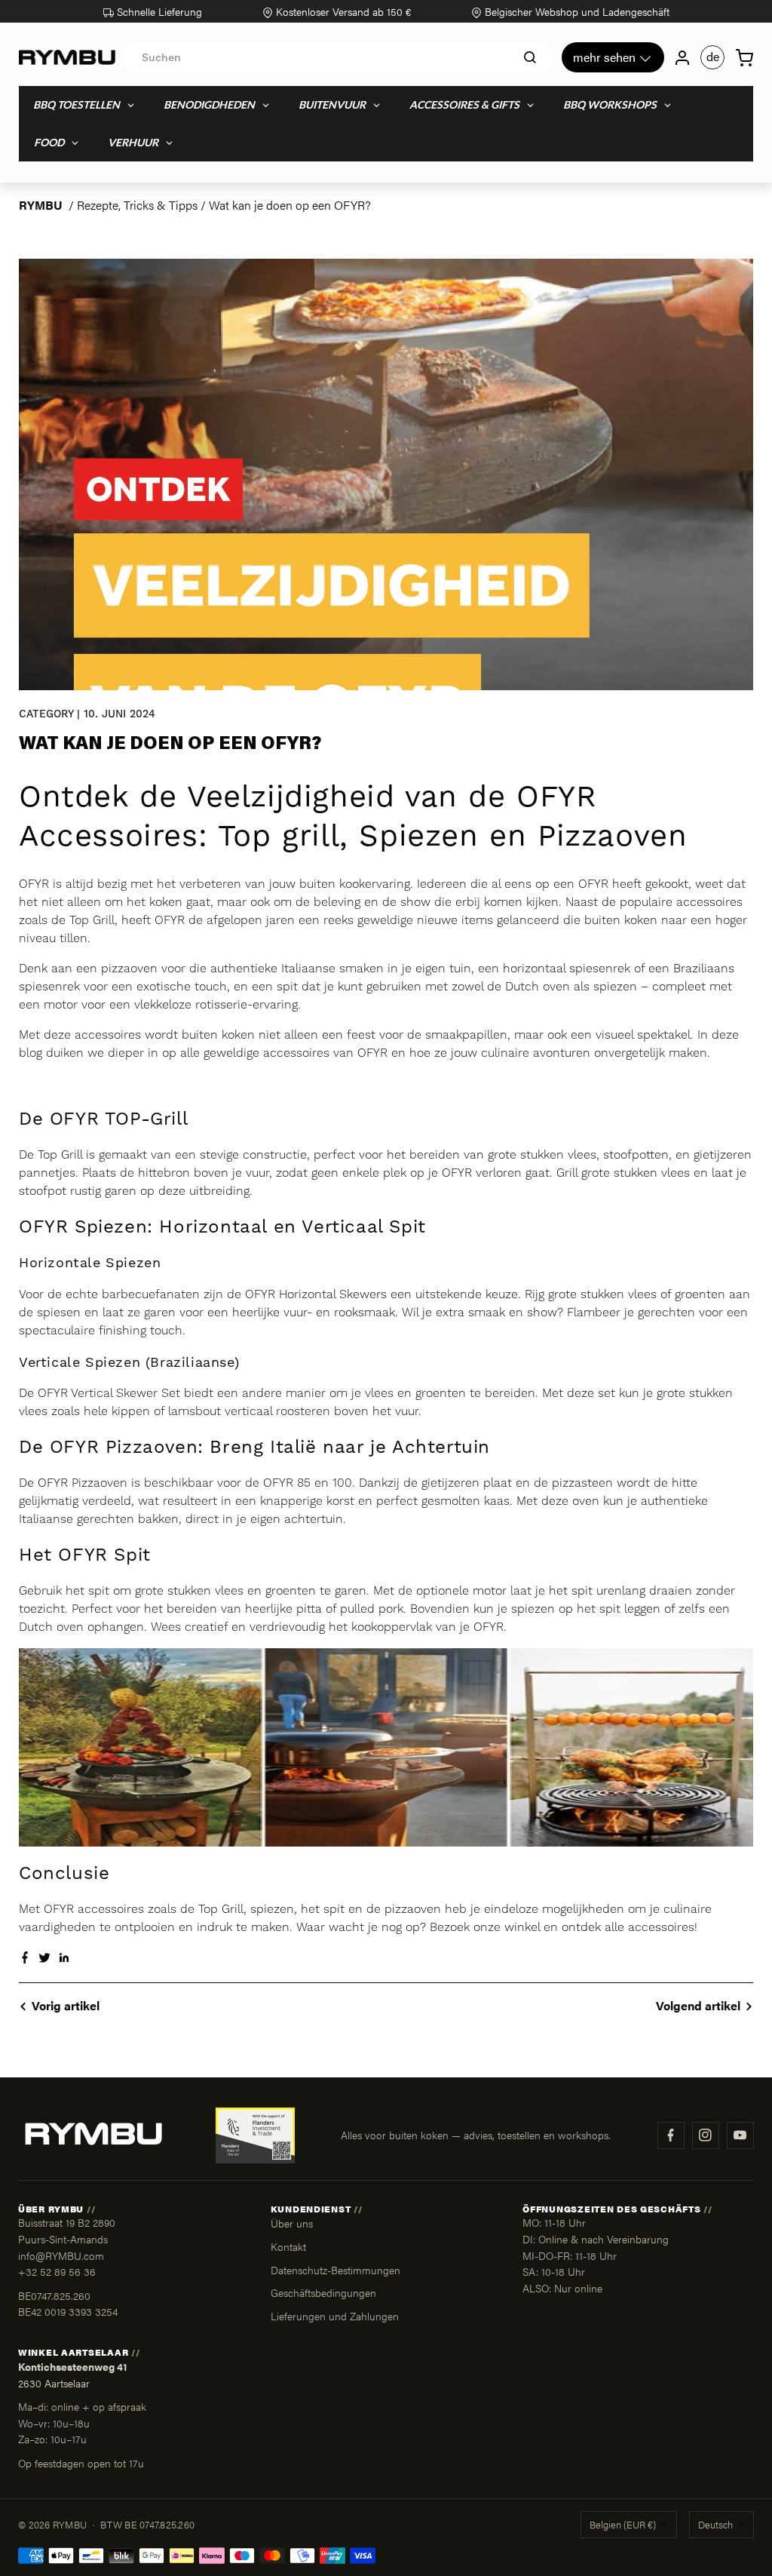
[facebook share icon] (25, 1959)
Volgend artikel (698, 2005)
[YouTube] (740, 2135)
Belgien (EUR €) (623, 2525)
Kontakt (288, 2246)
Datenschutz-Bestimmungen (335, 2270)
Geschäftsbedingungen (323, 2292)
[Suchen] (530, 57)
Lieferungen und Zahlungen (335, 2316)
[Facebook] (671, 2135)
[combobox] (339, 57)
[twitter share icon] (44, 1959)
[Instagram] (706, 2135)
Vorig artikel (66, 2005)
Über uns (292, 2223)
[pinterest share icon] (64, 1959)
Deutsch (715, 2525)
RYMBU (41, 205)
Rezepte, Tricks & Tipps (137, 205)
